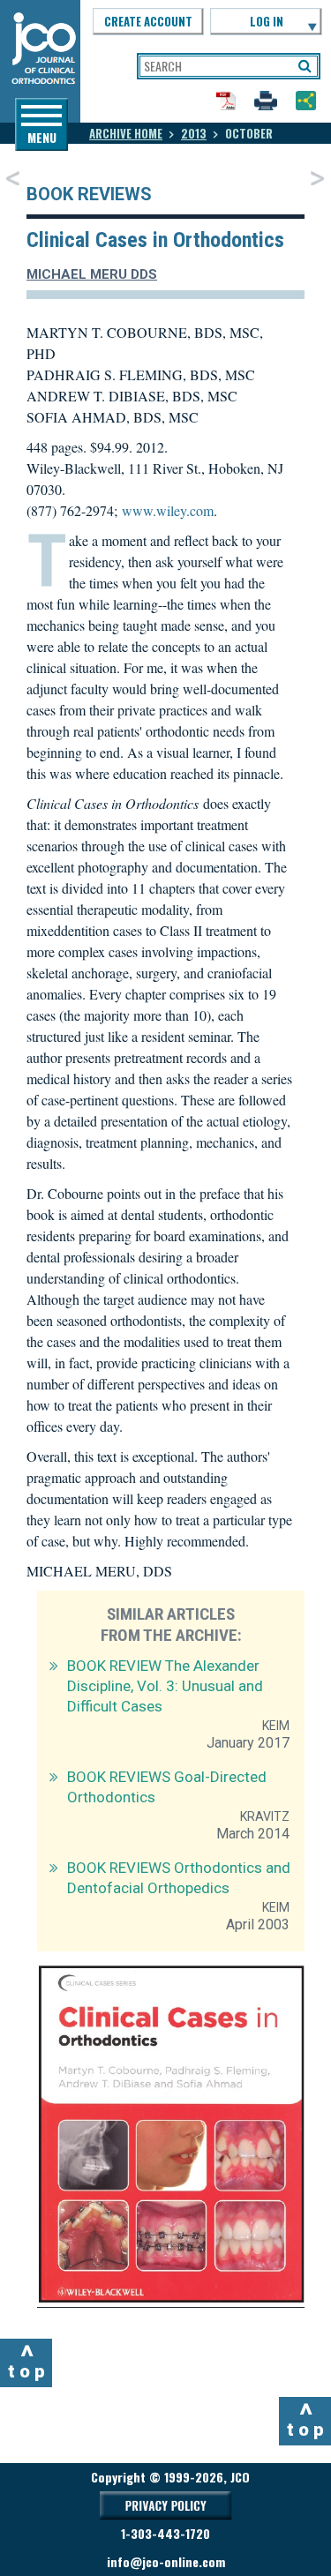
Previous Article (13, 178)
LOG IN (267, 21)
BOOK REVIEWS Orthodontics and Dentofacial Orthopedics (179, 1878)
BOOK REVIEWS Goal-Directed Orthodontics (167, 1787)
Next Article (317, 178)
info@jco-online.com (166, 2561)
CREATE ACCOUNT (148, 21)
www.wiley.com (168, 510)
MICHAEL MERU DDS (92, 274)
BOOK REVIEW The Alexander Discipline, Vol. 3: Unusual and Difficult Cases (165, 1686)
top (29, 2361)
